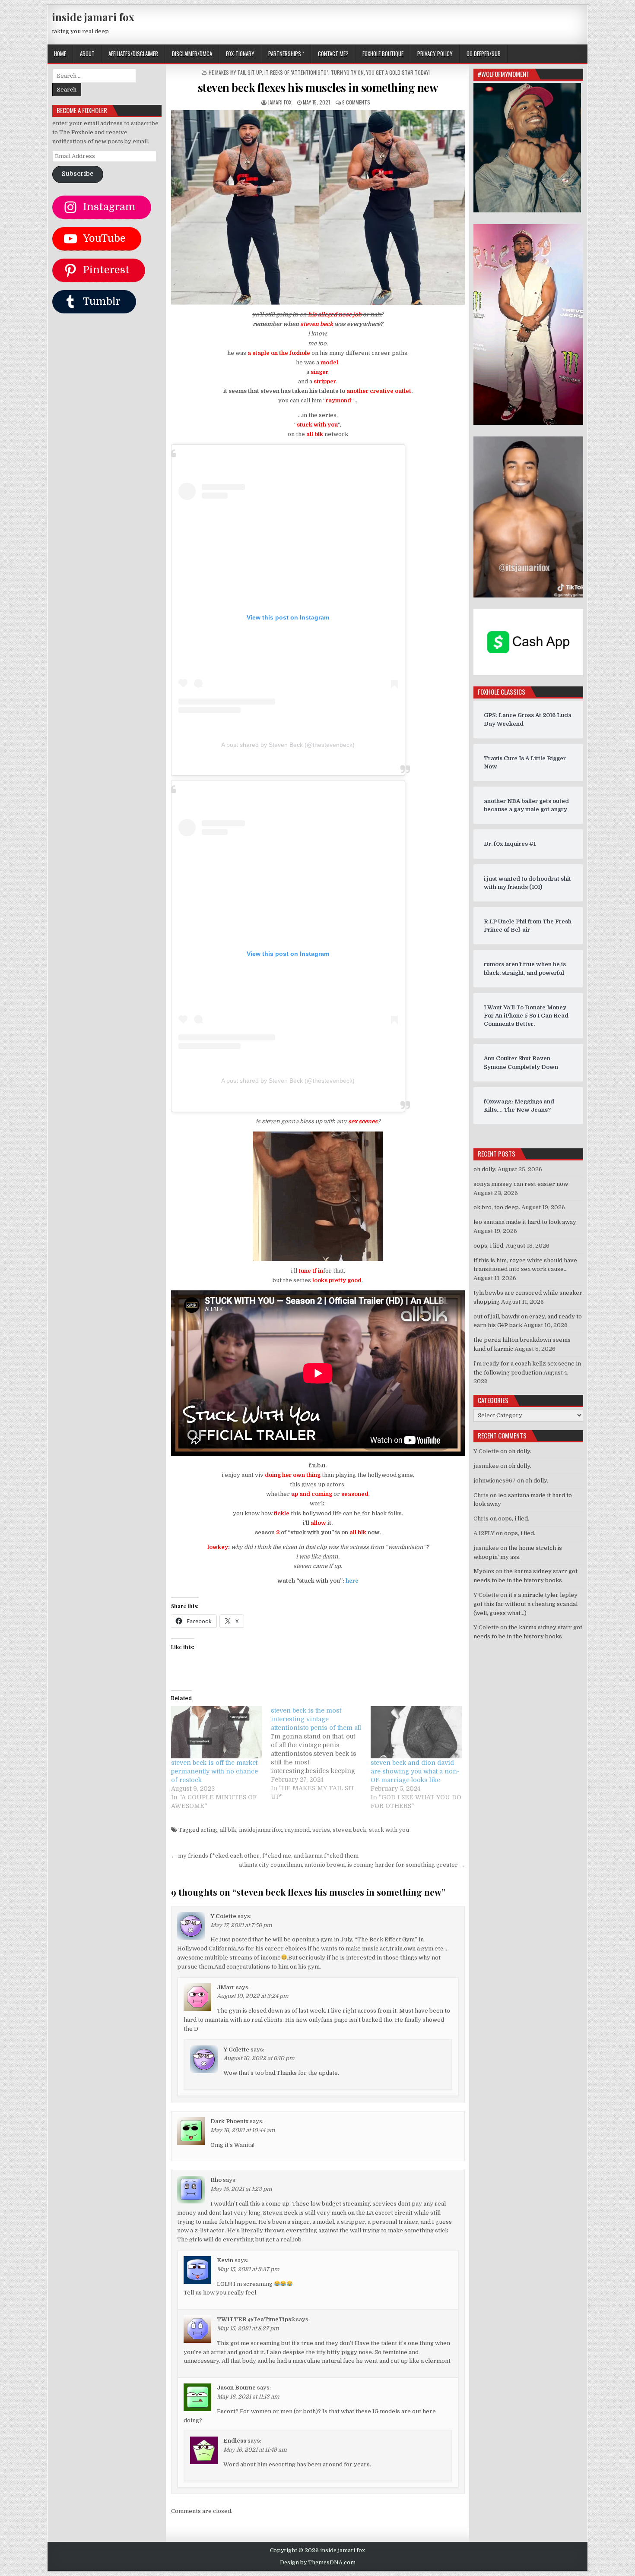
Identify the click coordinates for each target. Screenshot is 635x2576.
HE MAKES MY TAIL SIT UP (235, 72)
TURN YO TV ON (347, 72)
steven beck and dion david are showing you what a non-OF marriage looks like (415, 1771)
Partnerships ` (286, 54)
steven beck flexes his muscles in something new (318, 87)
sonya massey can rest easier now (521, 1184)
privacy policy (435, 54)
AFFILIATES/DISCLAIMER (133, 54)
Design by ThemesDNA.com (318, 2563)
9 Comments (356, 102)
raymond (297, 1830)
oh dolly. (485, 1169)
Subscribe (78, 174)
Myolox (484, 1571)
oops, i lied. (489, 1246)
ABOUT (87, 54)
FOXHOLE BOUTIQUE (383, 54)
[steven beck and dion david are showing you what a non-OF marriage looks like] (416, 1732)
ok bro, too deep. (497, 1207)
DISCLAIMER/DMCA (192, 54)
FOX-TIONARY (240, 54)
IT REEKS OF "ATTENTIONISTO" (296, 72)
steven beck (349, 1830)
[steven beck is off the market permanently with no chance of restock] (217, 1732)
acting (209, 1830)
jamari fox (280, 102)
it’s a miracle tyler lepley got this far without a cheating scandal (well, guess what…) (525, 1604)
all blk (228, 1830)
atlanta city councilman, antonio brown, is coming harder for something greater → (352, 1865)
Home (60, 54)
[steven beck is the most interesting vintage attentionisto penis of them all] (321, 1754)
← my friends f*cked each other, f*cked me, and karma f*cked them (265, 1856)
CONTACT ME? (333, 54)
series (321, 1830)
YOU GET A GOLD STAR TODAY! (398, 72)
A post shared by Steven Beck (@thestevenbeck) (288, 745)
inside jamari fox (93, 17)
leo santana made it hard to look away (525, 1222)
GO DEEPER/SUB (484, 54)
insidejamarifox (260, 1830)
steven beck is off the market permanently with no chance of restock (214, 1771)
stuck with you (389, 1830)
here (352, 1581)
